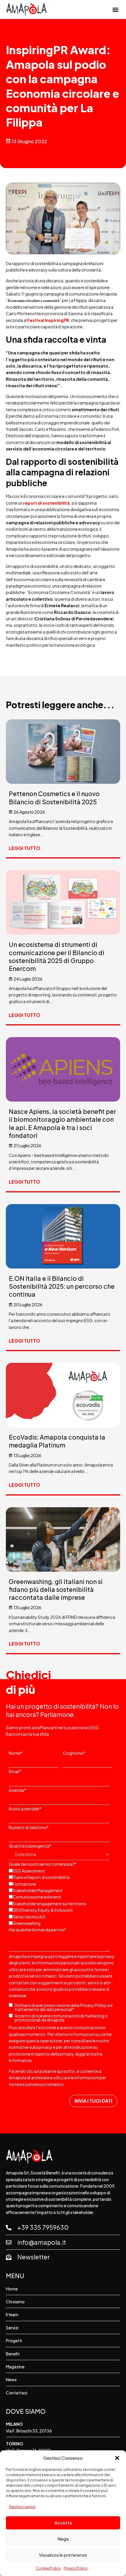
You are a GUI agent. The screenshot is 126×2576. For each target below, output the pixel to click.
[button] (117, 2458)
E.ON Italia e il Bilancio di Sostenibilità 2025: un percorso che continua (62, 1286)
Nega (63, 2539)
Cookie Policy (48, 2568)
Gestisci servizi (22, 2507)
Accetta (63, 2523)
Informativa (20, 2060)
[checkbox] (62, 1896)
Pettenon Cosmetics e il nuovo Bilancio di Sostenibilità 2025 (54, 798)
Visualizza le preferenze (63, 2555)
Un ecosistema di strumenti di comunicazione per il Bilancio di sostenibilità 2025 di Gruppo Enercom (57, 956)
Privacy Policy (75, 2568)
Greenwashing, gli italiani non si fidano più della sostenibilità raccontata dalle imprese (56, 1590)
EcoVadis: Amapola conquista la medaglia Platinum (57, 1441)
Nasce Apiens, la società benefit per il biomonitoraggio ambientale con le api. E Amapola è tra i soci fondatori (62, 1123)
